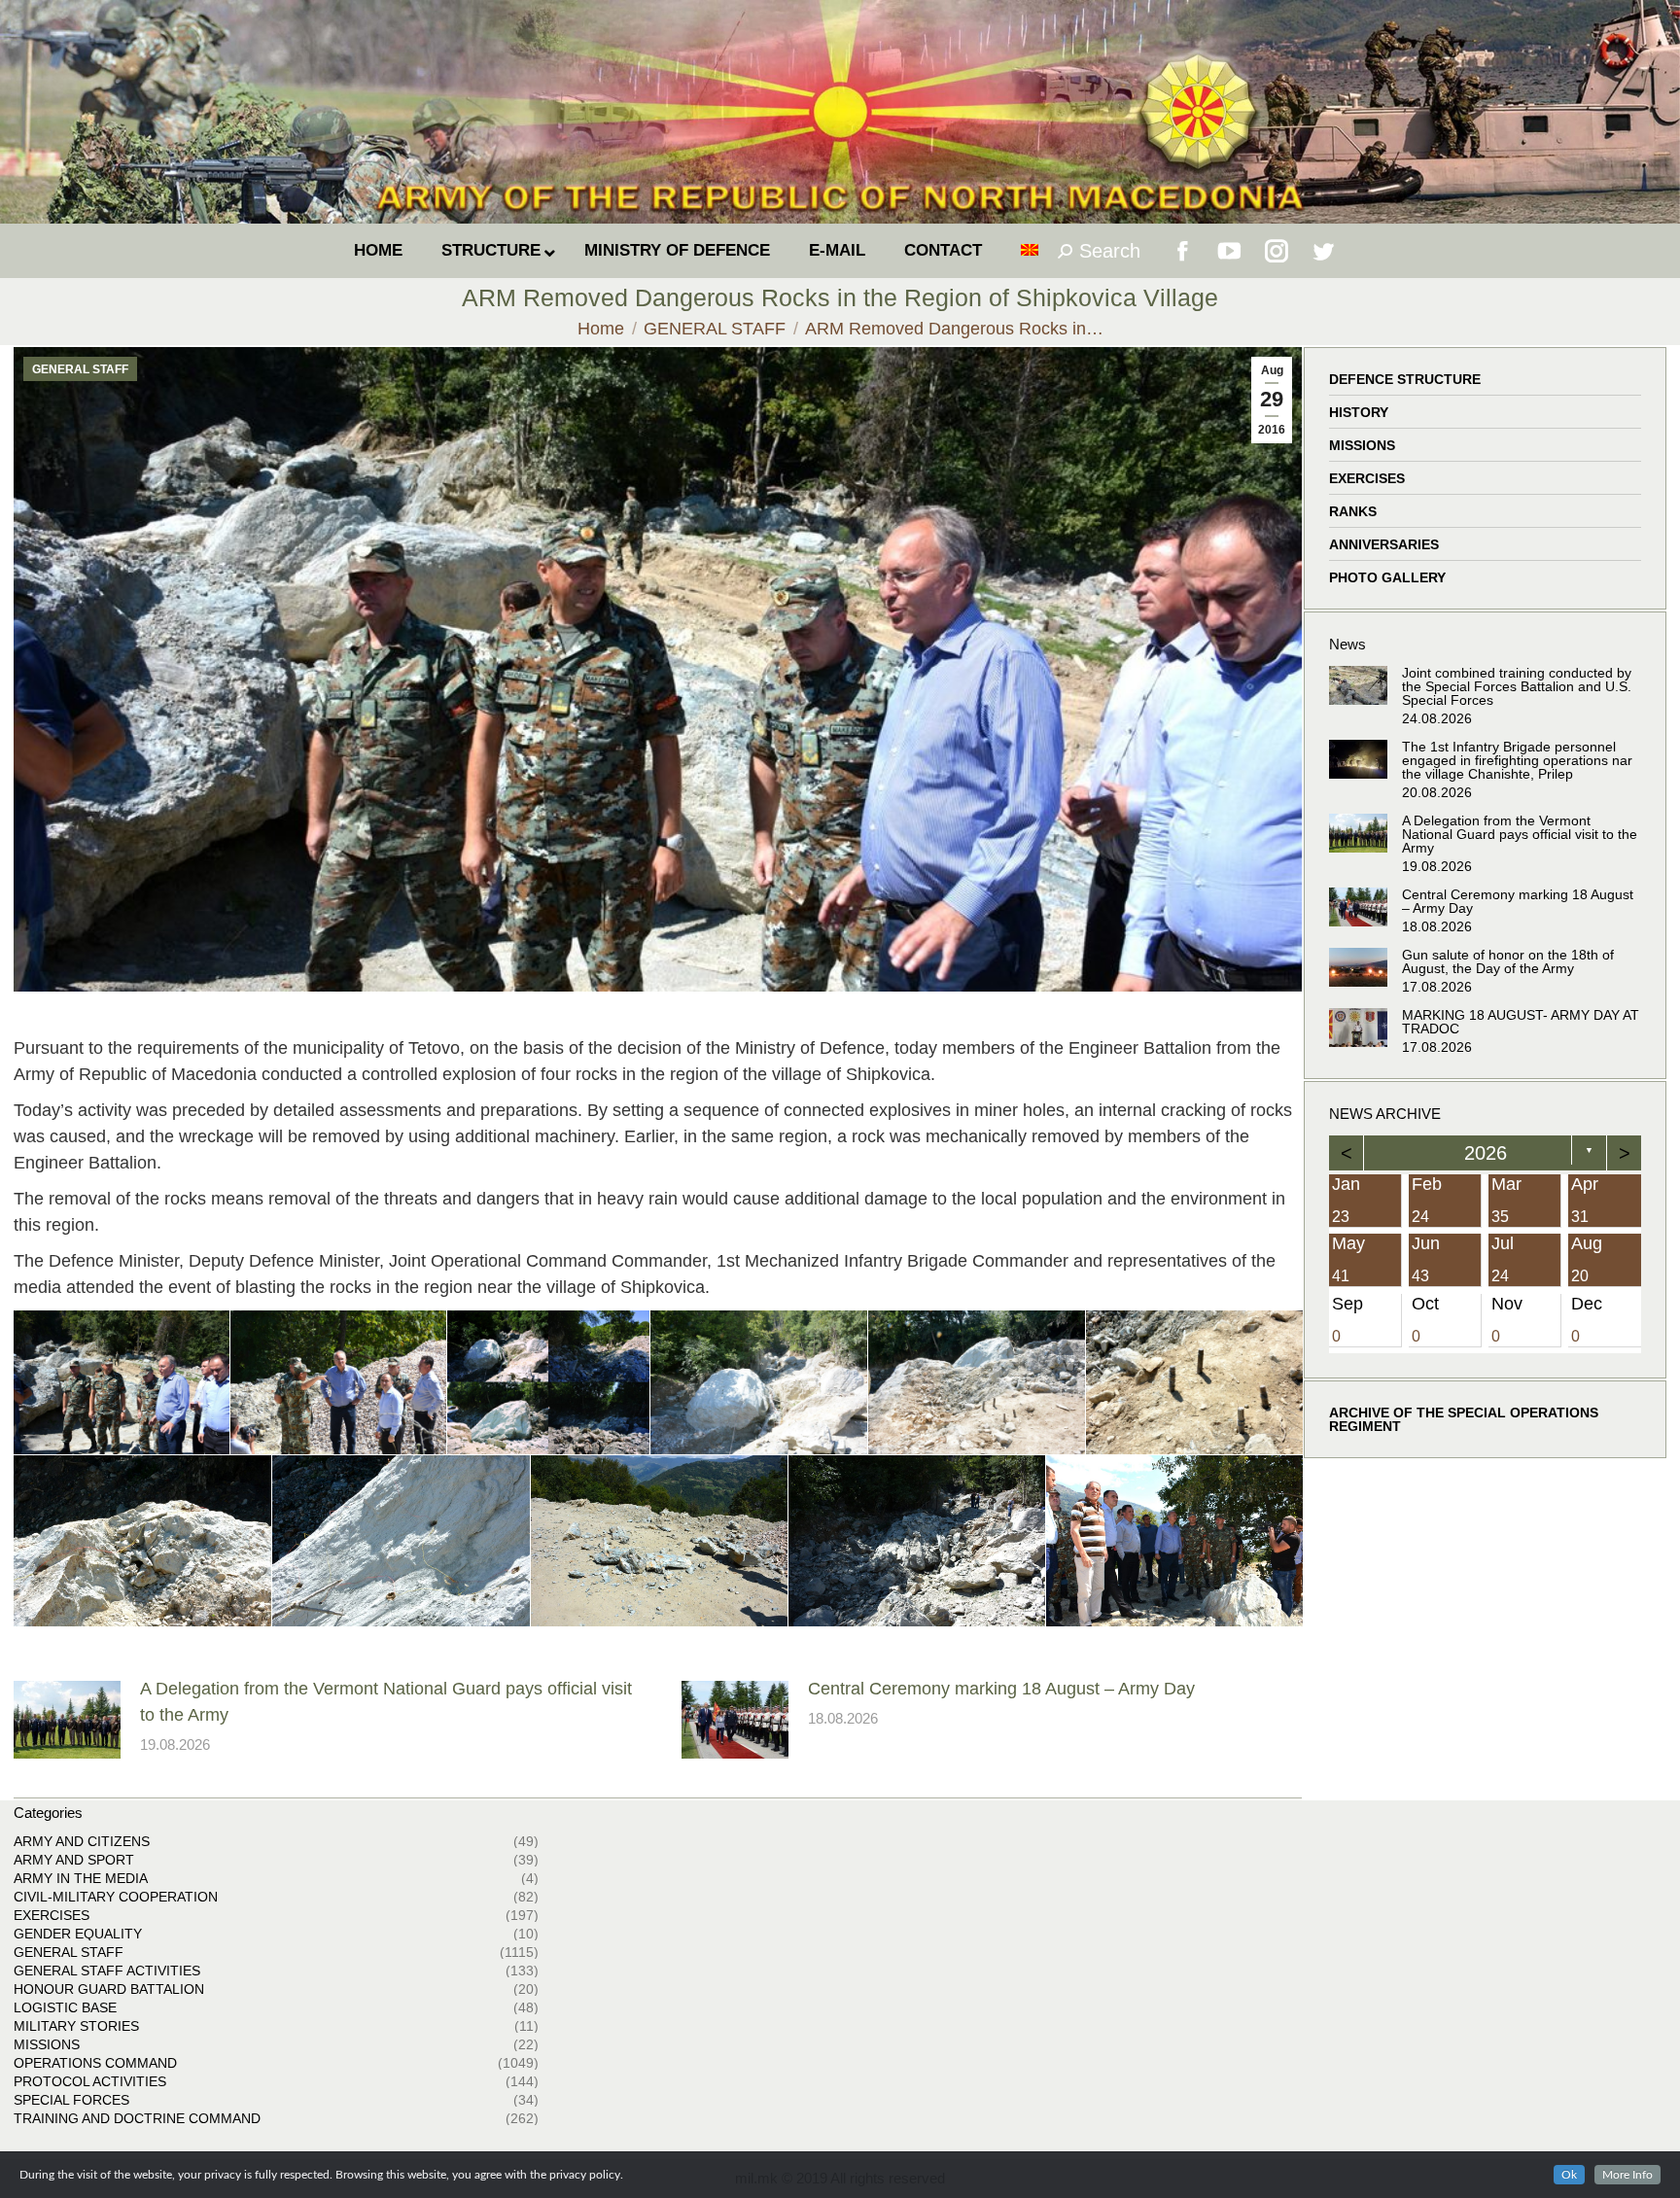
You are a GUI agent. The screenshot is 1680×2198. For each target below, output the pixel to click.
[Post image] (67, 1720)
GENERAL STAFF (80, 369)
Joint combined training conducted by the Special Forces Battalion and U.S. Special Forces (1517, 686)
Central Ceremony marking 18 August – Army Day (1001, 1689)
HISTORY (1359, 412)
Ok (1569, 2175)
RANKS (1353, 511)
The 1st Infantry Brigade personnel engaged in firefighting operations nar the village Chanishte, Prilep (1517, 760)
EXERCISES (1367, 478)
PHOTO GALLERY (1387, 577)
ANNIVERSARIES (1384, 544)
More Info (1627, 2175)
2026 (1486, 1153)
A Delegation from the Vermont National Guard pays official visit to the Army (386, 1702)
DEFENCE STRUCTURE (1405, 379)
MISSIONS (1362, 445)
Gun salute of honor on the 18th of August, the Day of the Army (1508, 961)
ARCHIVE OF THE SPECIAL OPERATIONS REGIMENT (1464, 1419)
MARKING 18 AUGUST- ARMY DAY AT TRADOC (1521, 1022)
